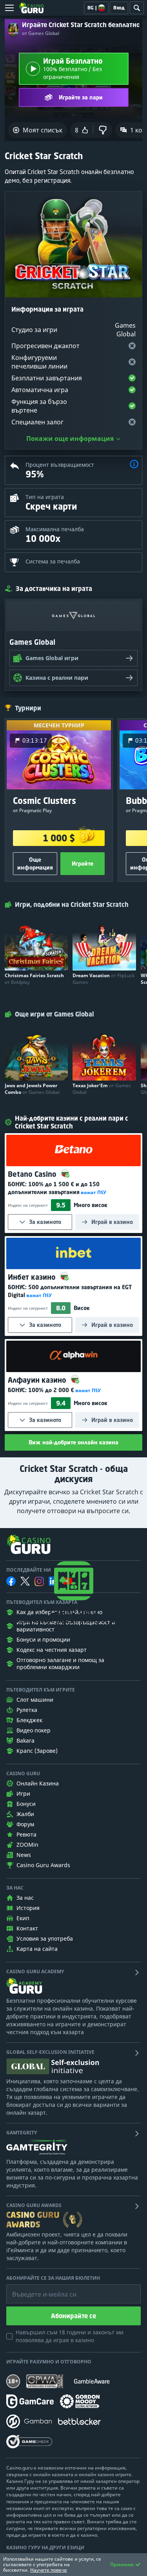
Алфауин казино (38, 1380)
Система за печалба (53, 561)
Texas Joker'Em (102, 1089)
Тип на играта (45, 497)
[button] (134, 465)
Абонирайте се (73, 2316)
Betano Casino (33, 1174)
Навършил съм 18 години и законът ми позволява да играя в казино (70, 2336)
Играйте (83, 863)
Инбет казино (33, 1277)
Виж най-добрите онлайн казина (73, 1442)
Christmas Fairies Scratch (34, 979)
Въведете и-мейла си (36, 2288)
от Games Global (41, 33)
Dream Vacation (103, 979)
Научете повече (49, 2570)
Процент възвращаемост (60, 465)
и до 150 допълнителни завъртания (54, 1188)
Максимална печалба (55, 529)
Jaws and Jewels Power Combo (32, 1089)
